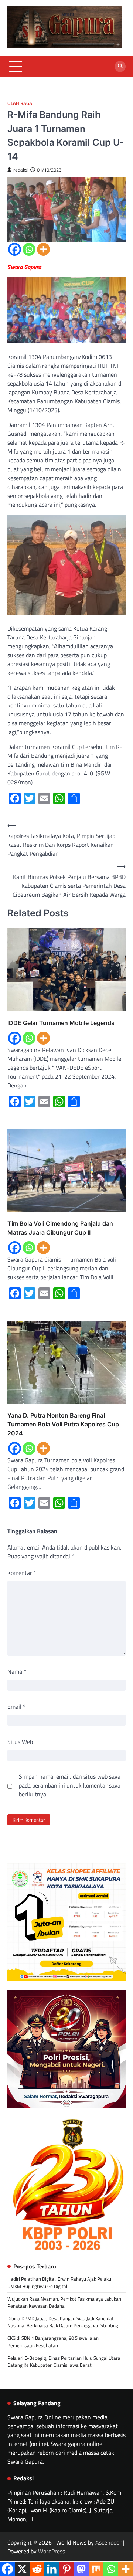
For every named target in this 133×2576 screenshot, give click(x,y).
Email (16, 1707)
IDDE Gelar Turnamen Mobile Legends (61, 1023)
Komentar (22, 1573)
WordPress (52, 2551)
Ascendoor (108, 2542)
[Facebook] (15, 249)
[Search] (120, 67)
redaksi (21, 170)
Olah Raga (20, 103)
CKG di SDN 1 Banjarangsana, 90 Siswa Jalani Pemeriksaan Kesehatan (54, 2341)
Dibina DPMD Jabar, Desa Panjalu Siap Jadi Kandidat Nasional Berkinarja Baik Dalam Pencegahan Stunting (63, 2322)
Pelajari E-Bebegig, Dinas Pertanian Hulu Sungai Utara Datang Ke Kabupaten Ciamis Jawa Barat (64, 2361)
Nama (17, 1671)
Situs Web (20, 1742)
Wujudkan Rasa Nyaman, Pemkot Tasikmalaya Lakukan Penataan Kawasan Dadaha (64, 2302)
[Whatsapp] (29, 249)
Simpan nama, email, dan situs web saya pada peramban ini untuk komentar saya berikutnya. (70, 1785)
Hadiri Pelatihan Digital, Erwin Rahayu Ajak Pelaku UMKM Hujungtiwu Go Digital (59, 2282)
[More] (43, 249)
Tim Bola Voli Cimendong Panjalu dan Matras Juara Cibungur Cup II (60, 1228)
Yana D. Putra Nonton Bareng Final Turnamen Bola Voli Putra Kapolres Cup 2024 (63, 1424)
